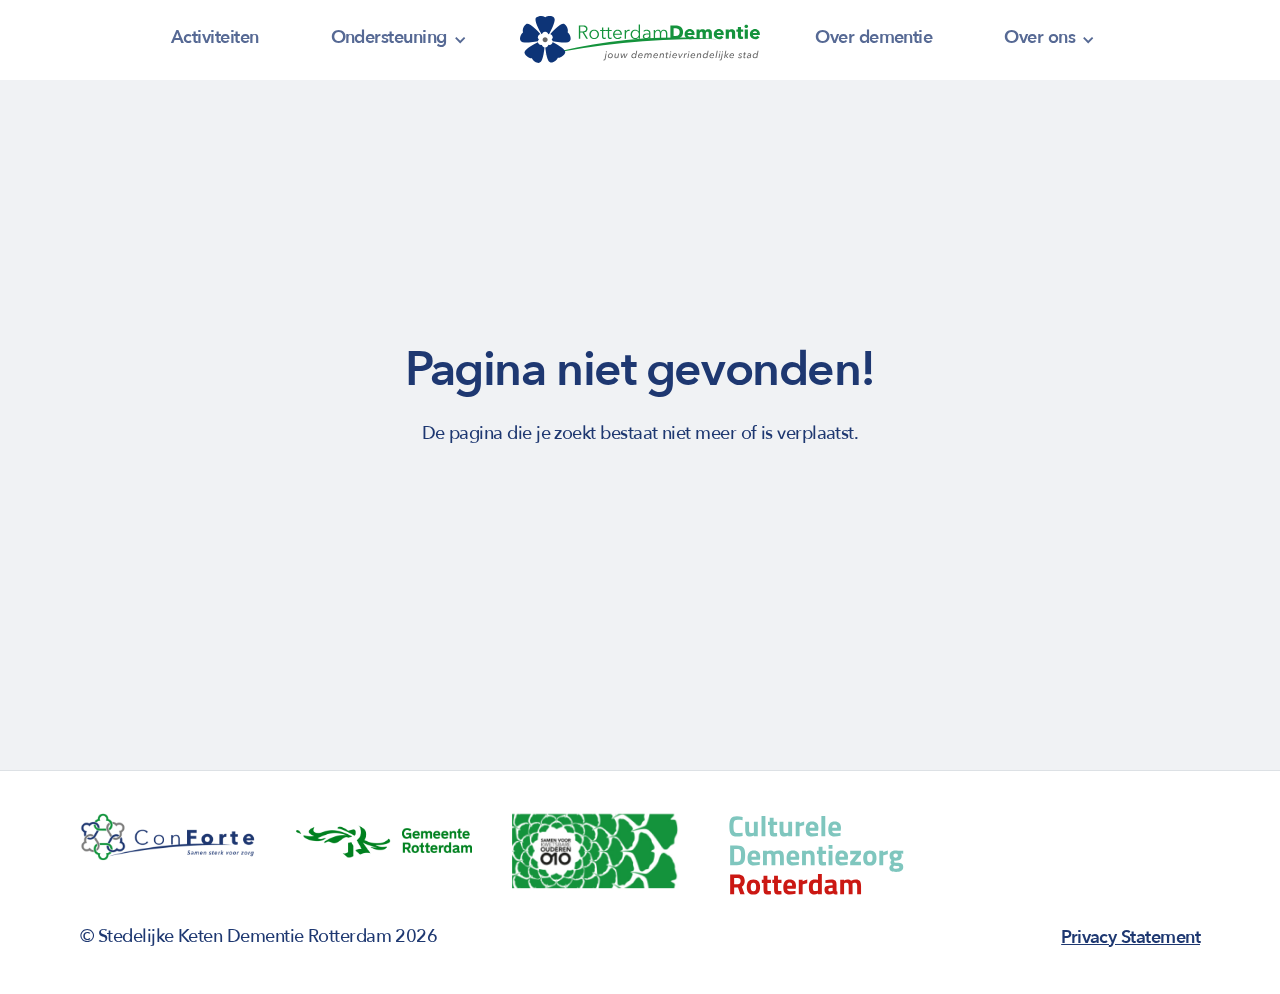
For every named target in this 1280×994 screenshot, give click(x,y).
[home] (640, 40)
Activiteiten (215, 37)
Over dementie (873, 37)
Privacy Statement (1130, 937)
